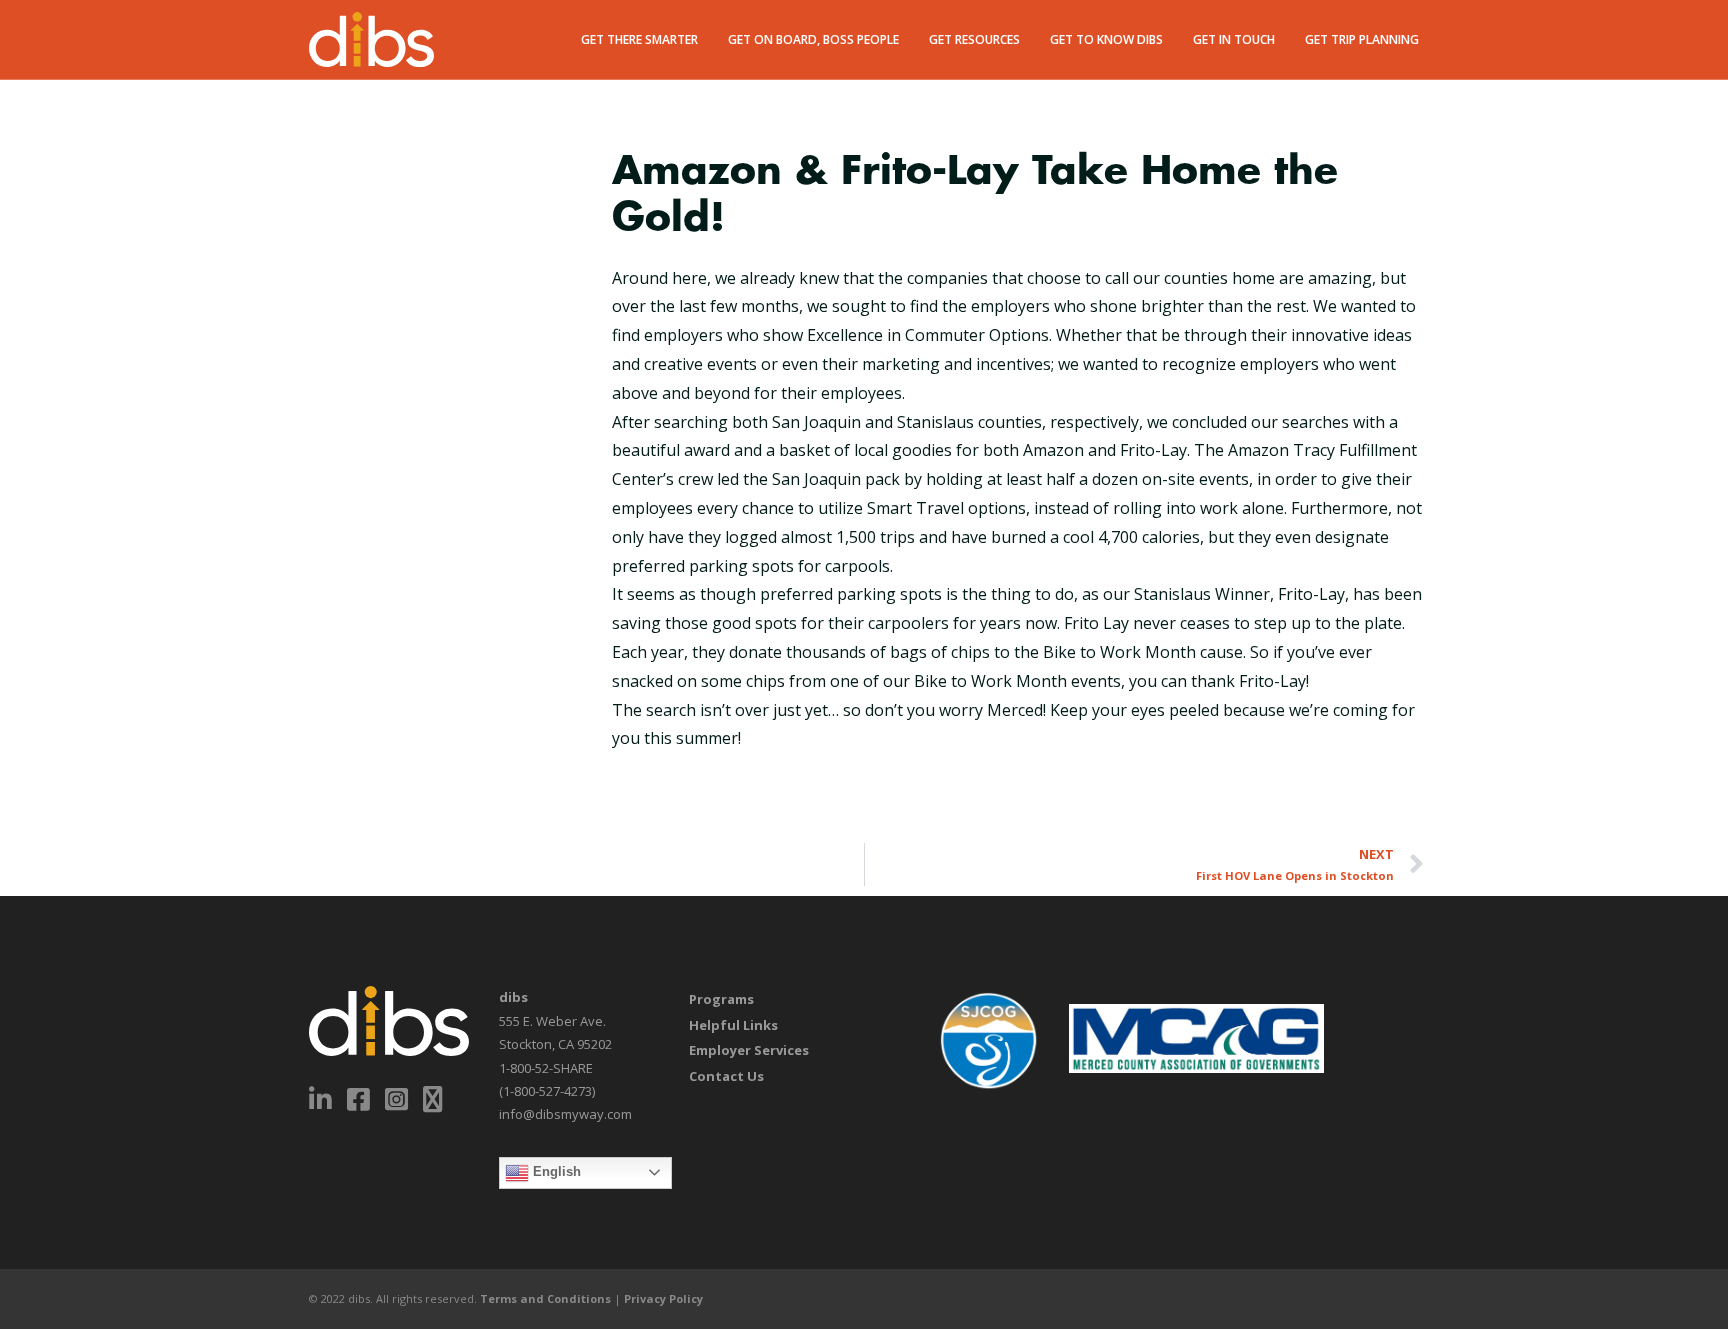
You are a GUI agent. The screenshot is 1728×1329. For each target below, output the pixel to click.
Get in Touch (1234, 39)
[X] (433, 1099)
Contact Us (726, 1076)
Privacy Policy (663, 1298)
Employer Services (749, 1050)
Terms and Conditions (545, 1298)
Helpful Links (733, 1025)
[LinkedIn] (321, 1099)
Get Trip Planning (1362, 39)
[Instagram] (397, 1099)
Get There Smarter (639, 39)
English (555, 1171)
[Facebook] (359, 1099)
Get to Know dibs (1106, 39)
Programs (721, 999)
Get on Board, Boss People (813, 39)
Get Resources (974, 39)
